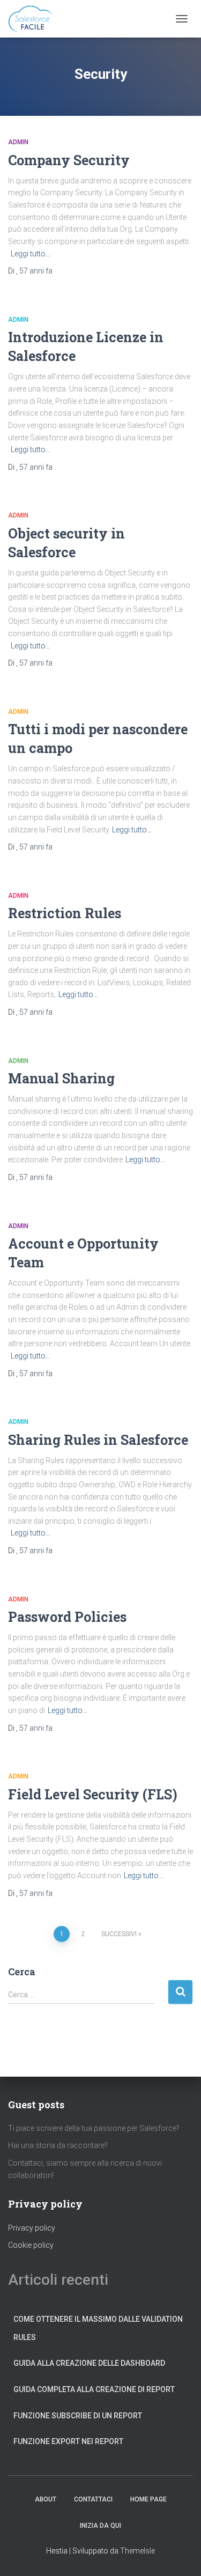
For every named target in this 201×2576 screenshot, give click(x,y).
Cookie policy (31, 2245)
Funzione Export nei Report (68, 2441)
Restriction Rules (65, 913)
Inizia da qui (100, 2526)
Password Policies (67, 1617)
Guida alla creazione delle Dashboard (89, 2363)
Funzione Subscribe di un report (78, 2416)
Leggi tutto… (31, 254)
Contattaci (93, 2499)
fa (36, 271)
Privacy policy (32, 2228)
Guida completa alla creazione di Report (94, 2389)
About (46, 2499)
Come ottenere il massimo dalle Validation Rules (98, 2328)
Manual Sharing (61, 1078)
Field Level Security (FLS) (93, 1794)
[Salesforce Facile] (35, 19)
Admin (18, 142)
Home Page (148, 2499)
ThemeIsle (137, 2551)
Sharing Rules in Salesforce (98, 1440)
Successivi (119, 1934)
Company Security (69, 160)
